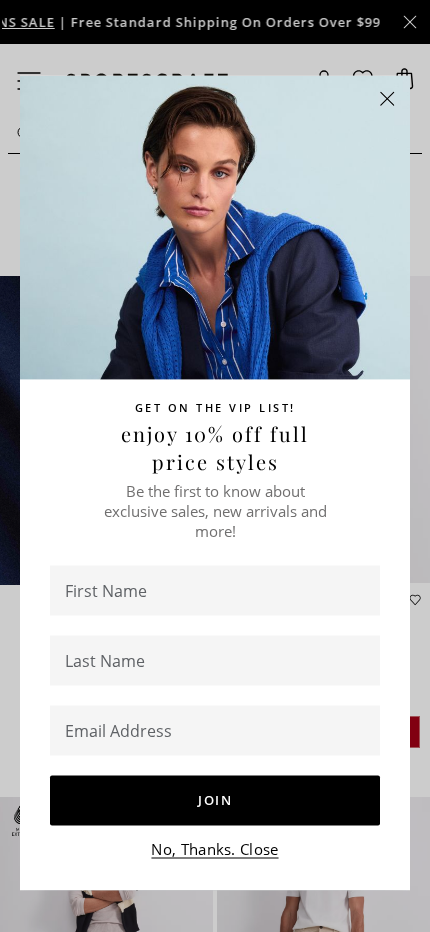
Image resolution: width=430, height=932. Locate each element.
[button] (387, 99)
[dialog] (215, 466)
